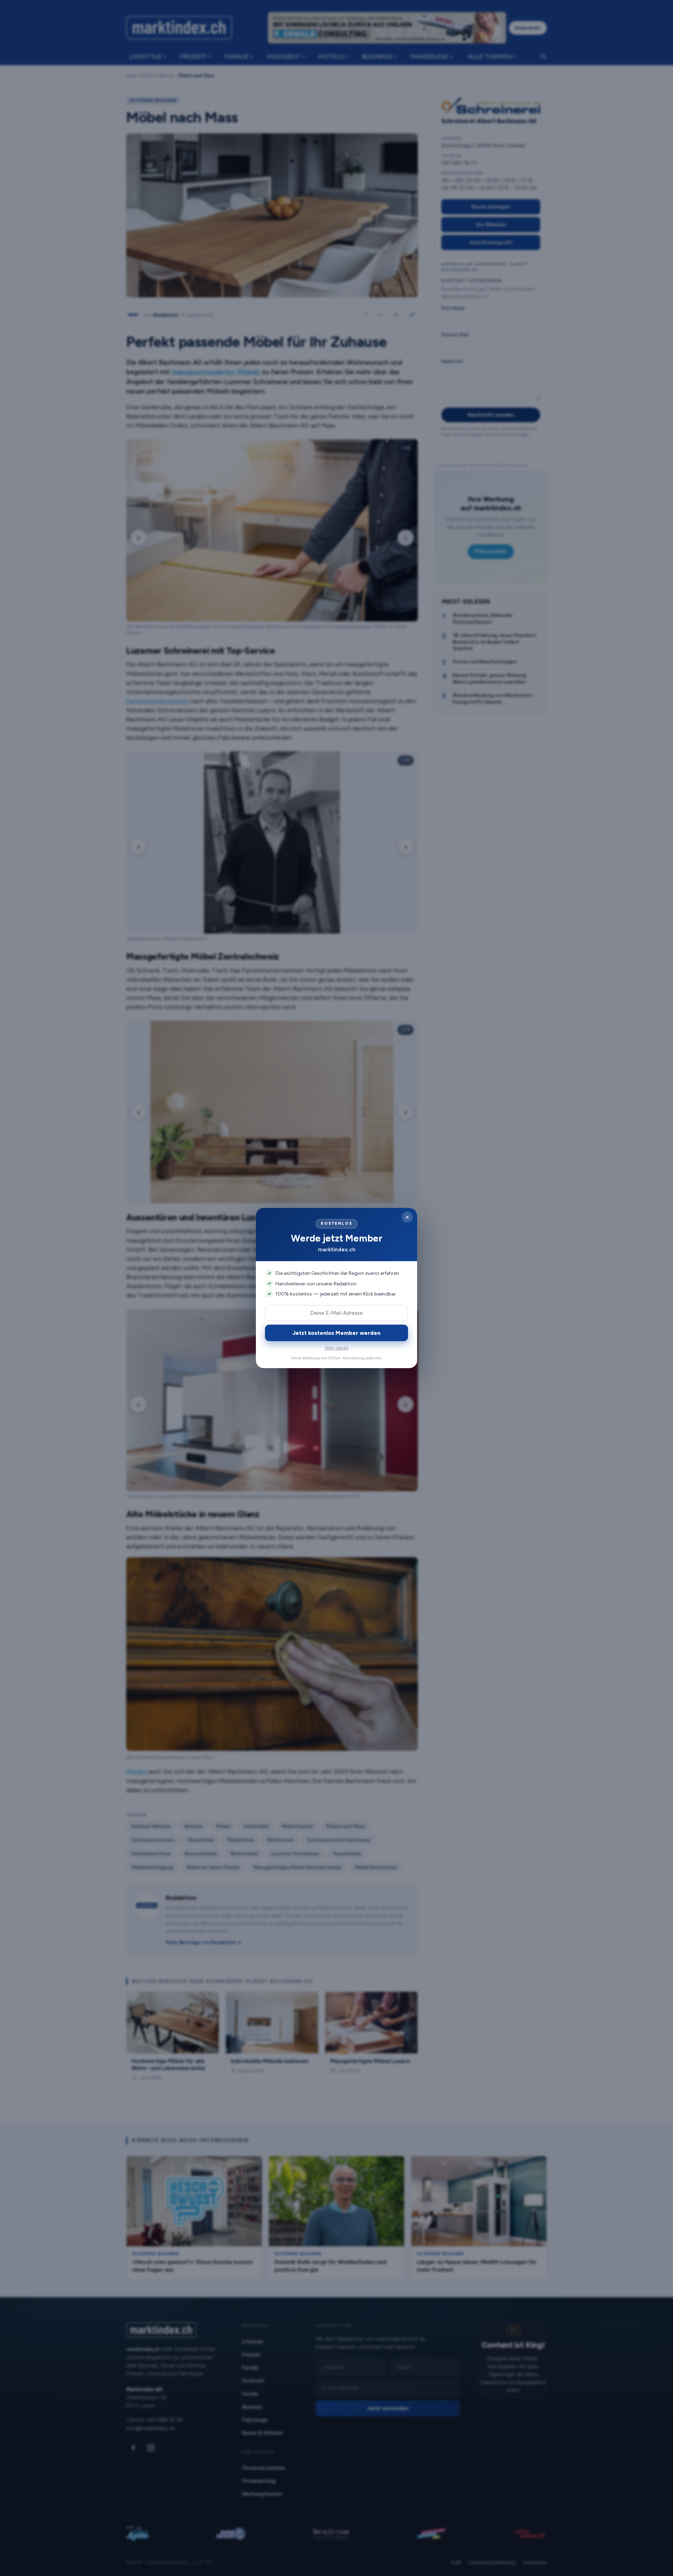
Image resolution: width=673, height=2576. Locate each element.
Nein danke (337, 1348)
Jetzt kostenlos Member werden (336, 1333)
